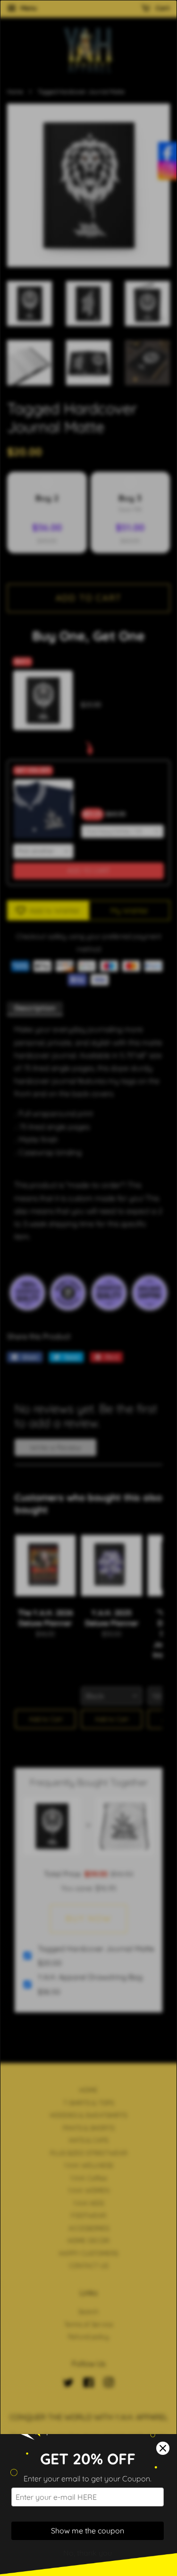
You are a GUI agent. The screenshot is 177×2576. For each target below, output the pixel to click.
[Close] (163, 2448)
